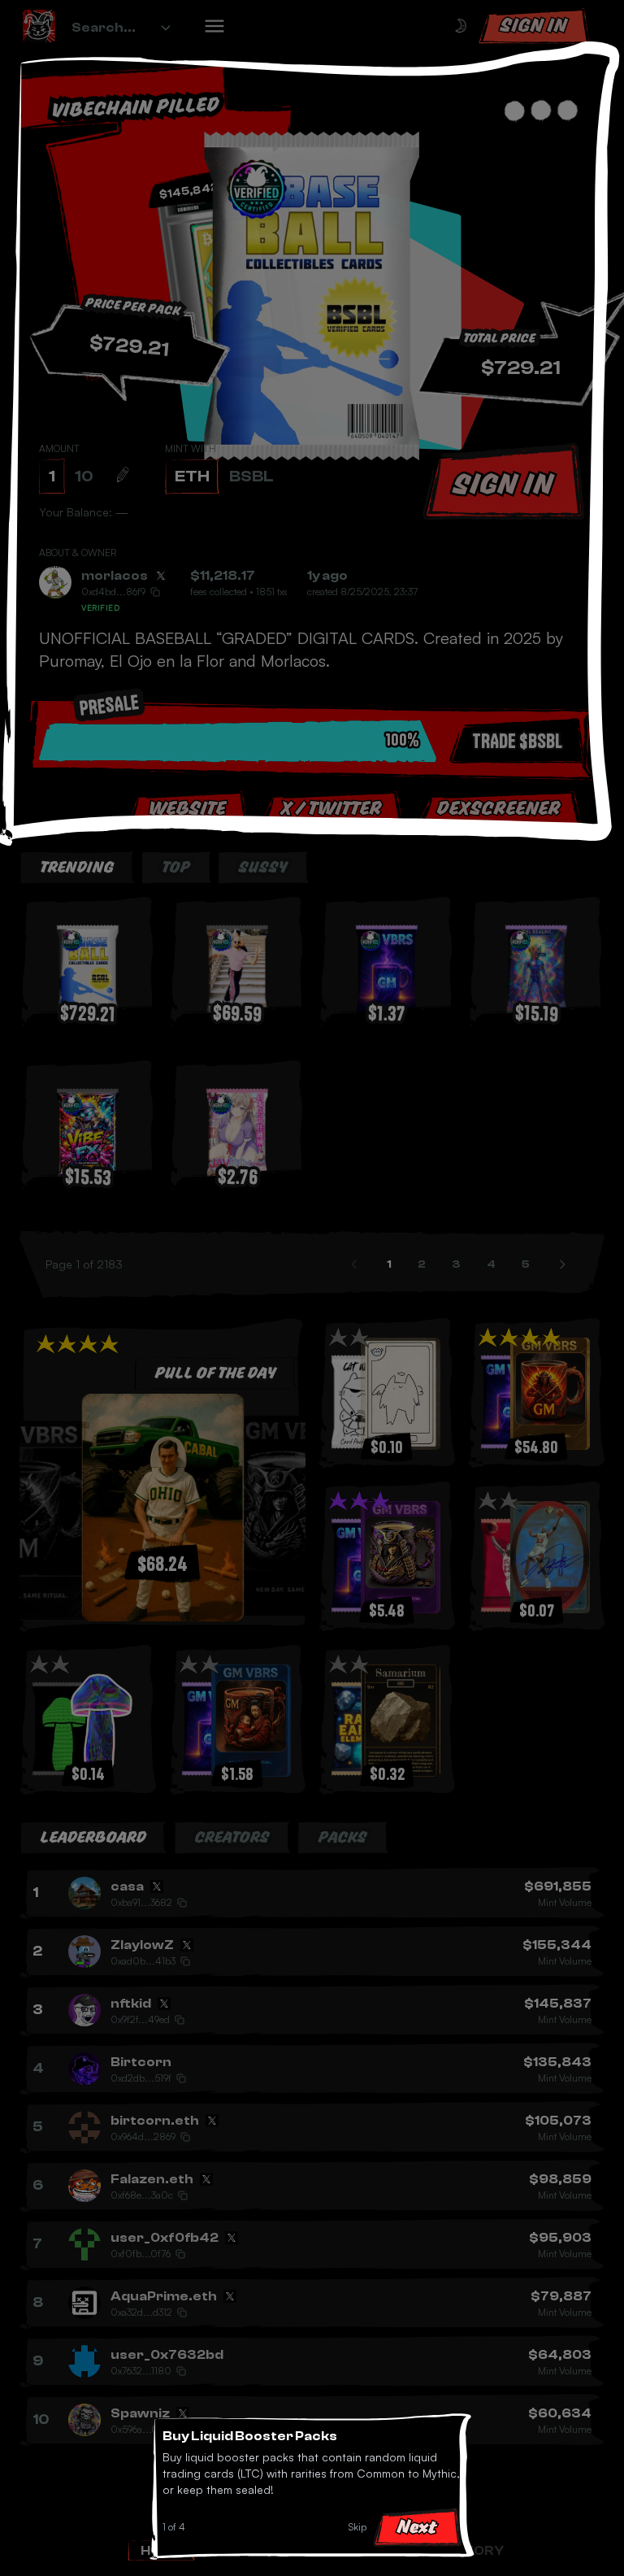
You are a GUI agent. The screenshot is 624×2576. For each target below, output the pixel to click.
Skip (357, 2527)
